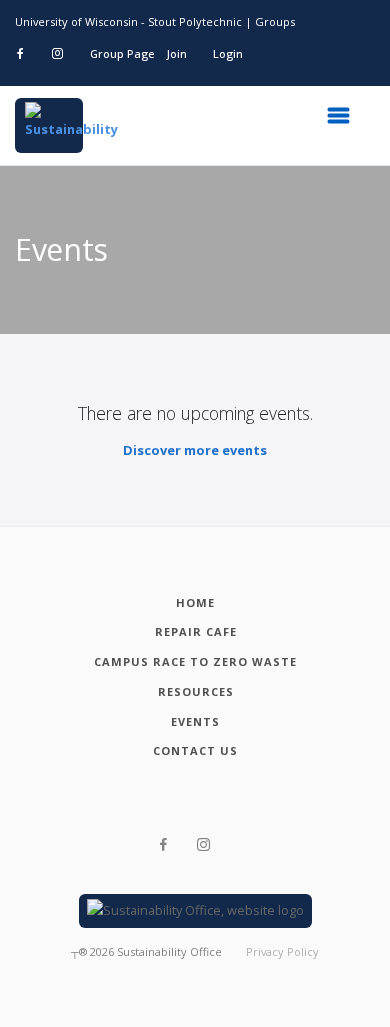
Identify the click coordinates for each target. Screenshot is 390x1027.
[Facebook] (163, 845)
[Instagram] (203, 845)
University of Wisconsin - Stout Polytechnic (128, 21)
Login (228, 53)
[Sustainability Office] (49, 125)
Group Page (122, 53)
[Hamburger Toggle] (345, 121)
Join (177, 53)
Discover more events (195, 450)
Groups (275, 21)
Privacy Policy (282, 951)
